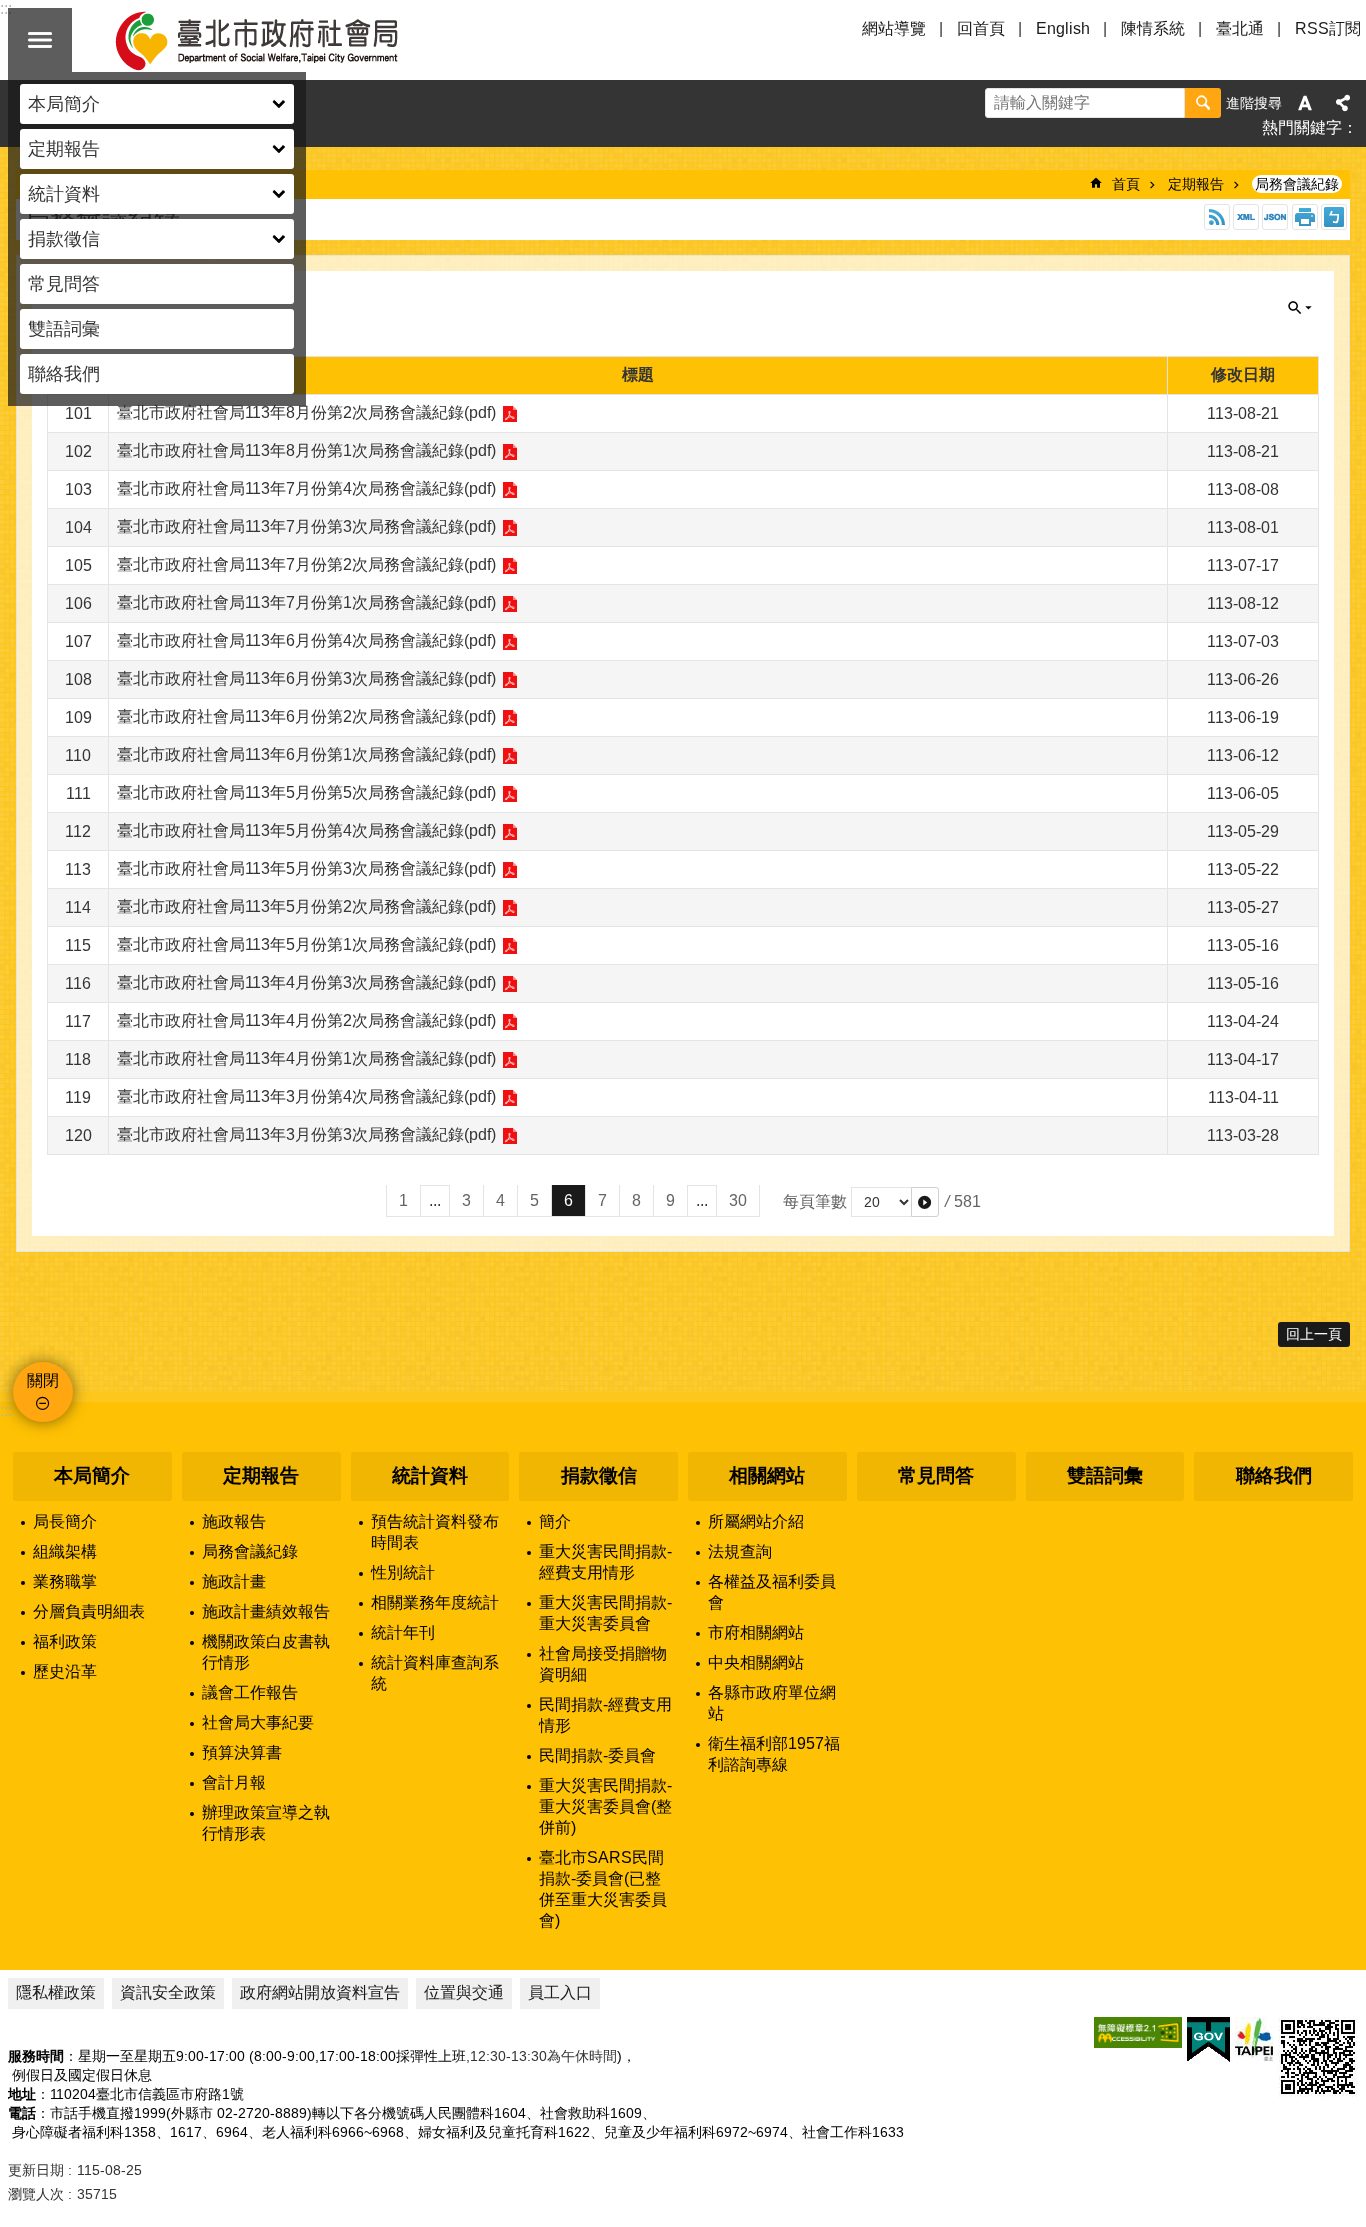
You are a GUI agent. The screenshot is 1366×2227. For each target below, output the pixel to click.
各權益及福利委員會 (772, 1592)
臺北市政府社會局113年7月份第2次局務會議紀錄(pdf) (306, 564)
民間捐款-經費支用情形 (605, 1715)
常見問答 (64, 284)
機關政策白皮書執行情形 (266, 1652)
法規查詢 (740, 1551)
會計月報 (234, 1782)
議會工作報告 (250, 1692)
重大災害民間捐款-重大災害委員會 (605, 1613)
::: (6, 1410)
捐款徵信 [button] (64, 239)
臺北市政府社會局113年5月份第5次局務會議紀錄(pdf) (306, 792)
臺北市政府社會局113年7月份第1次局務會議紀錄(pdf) (306, 602)
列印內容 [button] (1305, 217)
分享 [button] (1343, 103)
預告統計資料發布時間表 (435, 1532)
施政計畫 (234, 1581)
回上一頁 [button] (1314, 1334)
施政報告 (234, 1521)
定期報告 (1196, 184)
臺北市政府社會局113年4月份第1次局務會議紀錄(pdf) (306, 1058)
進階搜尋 (1254, 103)
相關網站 (767, 1475)
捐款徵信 (599, 1475)
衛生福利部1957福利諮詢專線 (774, 1754)
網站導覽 (894, 28)
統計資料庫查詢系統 (435, 1673)
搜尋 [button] (1203, 103)
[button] (925, 1202)
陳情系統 (1153, 28)
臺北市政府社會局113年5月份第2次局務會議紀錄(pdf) (306, 906)
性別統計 (403, 1572)
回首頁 (981, 28)
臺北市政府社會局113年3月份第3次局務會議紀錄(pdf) (306, 1134)
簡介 (555, 1521)
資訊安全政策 (168, 1992)
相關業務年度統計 (435, 1602)
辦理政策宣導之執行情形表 (266, 1823)
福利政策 (65, 1641)
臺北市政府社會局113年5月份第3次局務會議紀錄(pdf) (306, 868)
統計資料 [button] (64, 194)
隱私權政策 (56, 1992)
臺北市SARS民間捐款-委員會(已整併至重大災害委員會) (603, 1889)
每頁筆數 (815, 1201)
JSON (1275, 217)
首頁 (1126, 184)
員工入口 (560, 1992)
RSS (1217, 217)
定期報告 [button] (64, 149)
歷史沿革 (65, 1671)
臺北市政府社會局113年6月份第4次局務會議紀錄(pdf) (306, 640)
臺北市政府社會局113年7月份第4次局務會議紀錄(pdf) (306, 488)
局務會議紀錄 (1297, 184)
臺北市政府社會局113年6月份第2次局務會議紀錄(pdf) (306, 716)
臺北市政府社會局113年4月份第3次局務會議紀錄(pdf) (306, 982)
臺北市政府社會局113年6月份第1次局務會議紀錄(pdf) (306, 754)
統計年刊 (403, 1632)
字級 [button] (1305, 103)
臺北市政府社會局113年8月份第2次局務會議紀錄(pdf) (306, 412)
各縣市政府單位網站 (772, 1703)
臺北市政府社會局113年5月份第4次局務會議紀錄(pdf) (306, 830)
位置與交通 (464, 1992)
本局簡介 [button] (64, 104)
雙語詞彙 (64, 329)
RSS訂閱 (1328, 28)
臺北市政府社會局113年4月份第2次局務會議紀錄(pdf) (306, 1020)
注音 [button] (1334, 217)
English (1063, 28)
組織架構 (65, 1551)
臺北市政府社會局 (280, 40)
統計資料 (430, 1475)
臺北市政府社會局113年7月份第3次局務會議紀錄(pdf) (306, 526)
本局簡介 (92, 1475)
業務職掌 (65, 1581)
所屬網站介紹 (756, 1521)
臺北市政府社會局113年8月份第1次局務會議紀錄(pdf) (306, 450)
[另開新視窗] (1138, 2032)
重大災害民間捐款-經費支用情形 (605, 1562)
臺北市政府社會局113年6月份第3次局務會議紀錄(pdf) (306, 678)
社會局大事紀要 (258, 1722)
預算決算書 (242, 1752)
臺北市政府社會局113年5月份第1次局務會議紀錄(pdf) (306, 944)
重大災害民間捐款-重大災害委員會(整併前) (605, 1806)
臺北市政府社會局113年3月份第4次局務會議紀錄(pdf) (306, 1096)
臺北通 (1240, 28)
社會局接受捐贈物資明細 (603, 1664)
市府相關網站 (756, 1632)
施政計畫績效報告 (266, 1611)
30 (738, 1200)
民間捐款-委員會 (597, 1755)
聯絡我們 (64, 374)
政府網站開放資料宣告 (320, 1992)
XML (1246, 217)
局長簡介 (65, 1521)
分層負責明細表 (89, 1611)
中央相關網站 (756, 1662)
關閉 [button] (40, 40)
